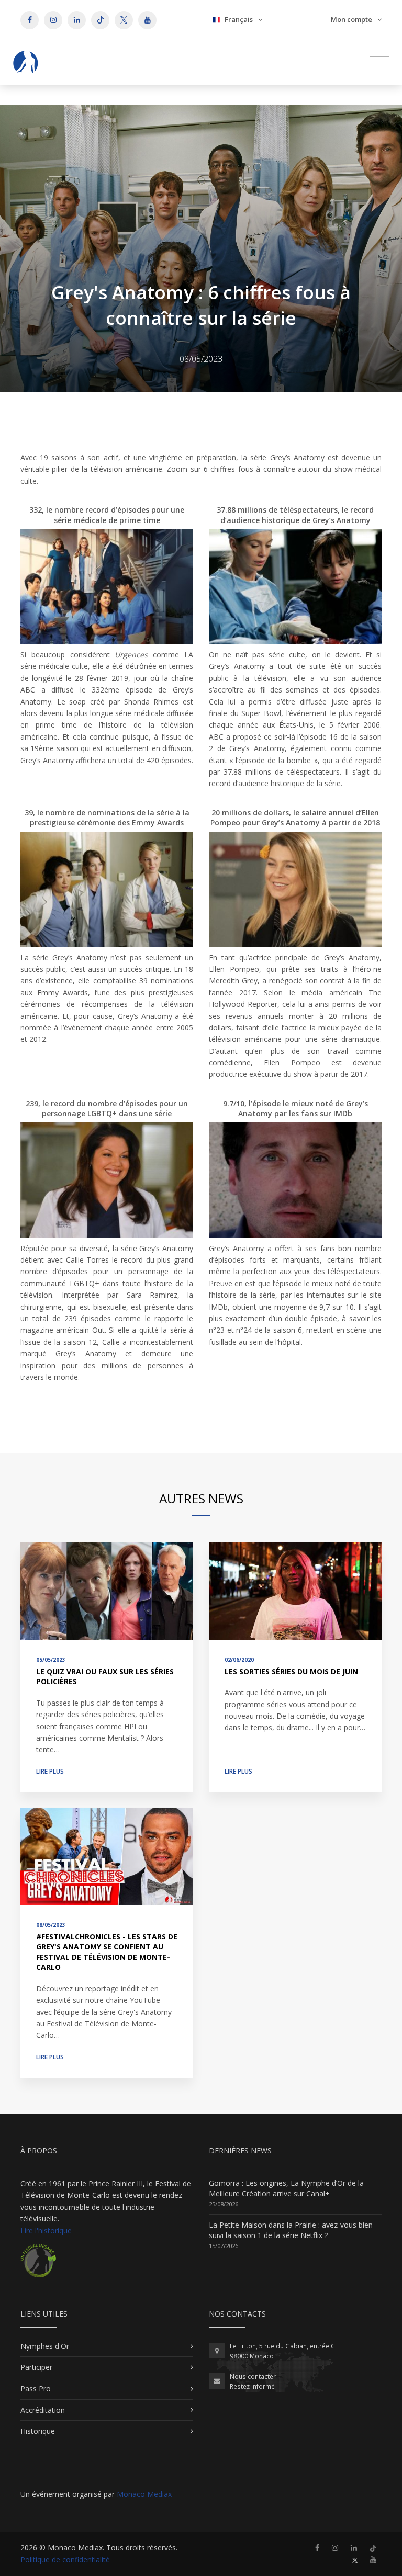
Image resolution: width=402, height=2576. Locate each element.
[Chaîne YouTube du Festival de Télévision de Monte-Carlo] (373, 2560)
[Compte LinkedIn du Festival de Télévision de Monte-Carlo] (354, 2547)
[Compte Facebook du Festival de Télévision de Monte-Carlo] (317, 2547)
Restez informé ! (254, 2386)
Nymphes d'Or (45, 2346)
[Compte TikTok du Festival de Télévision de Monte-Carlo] (373, 2547)
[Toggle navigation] (380, 62)
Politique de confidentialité (65, 2560)
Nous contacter (253, 2376)
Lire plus (50, 1771)
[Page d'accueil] (26, 62)
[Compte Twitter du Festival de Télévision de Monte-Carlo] (355, 2560)
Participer (36, 2367)
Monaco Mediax (144, 2494)
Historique (38, 2431)
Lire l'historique (46, 2231)
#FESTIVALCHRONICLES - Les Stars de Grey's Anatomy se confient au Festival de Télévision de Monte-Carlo (107, 1952)
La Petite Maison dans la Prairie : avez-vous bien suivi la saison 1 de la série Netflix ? (291, 2230)
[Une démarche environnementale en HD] (38, 2265)
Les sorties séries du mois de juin (291, 1671)
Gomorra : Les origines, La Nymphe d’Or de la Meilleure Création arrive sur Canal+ (286, 2188)
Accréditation (43, 2410)
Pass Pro (36, 2388)
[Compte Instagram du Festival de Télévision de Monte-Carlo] (335, 2547)
